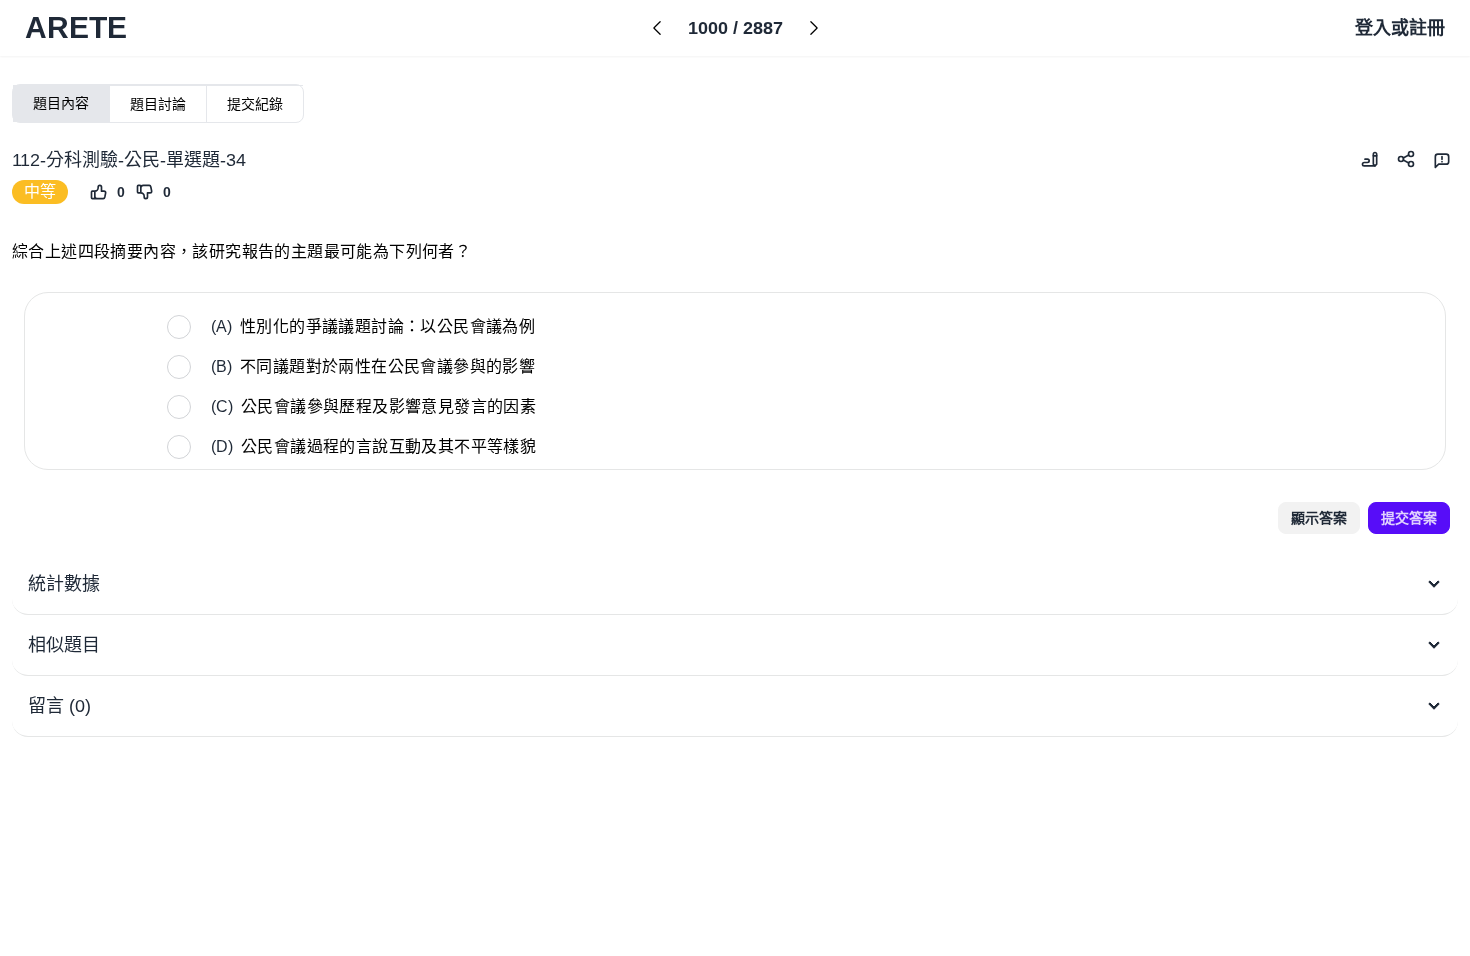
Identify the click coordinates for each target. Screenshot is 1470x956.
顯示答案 (1319, 518)
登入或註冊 (1400, 28)
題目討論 (158, 104)
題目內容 (61, 103)
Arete (76, 27)
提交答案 (1409, 518)
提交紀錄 (255, 104)
